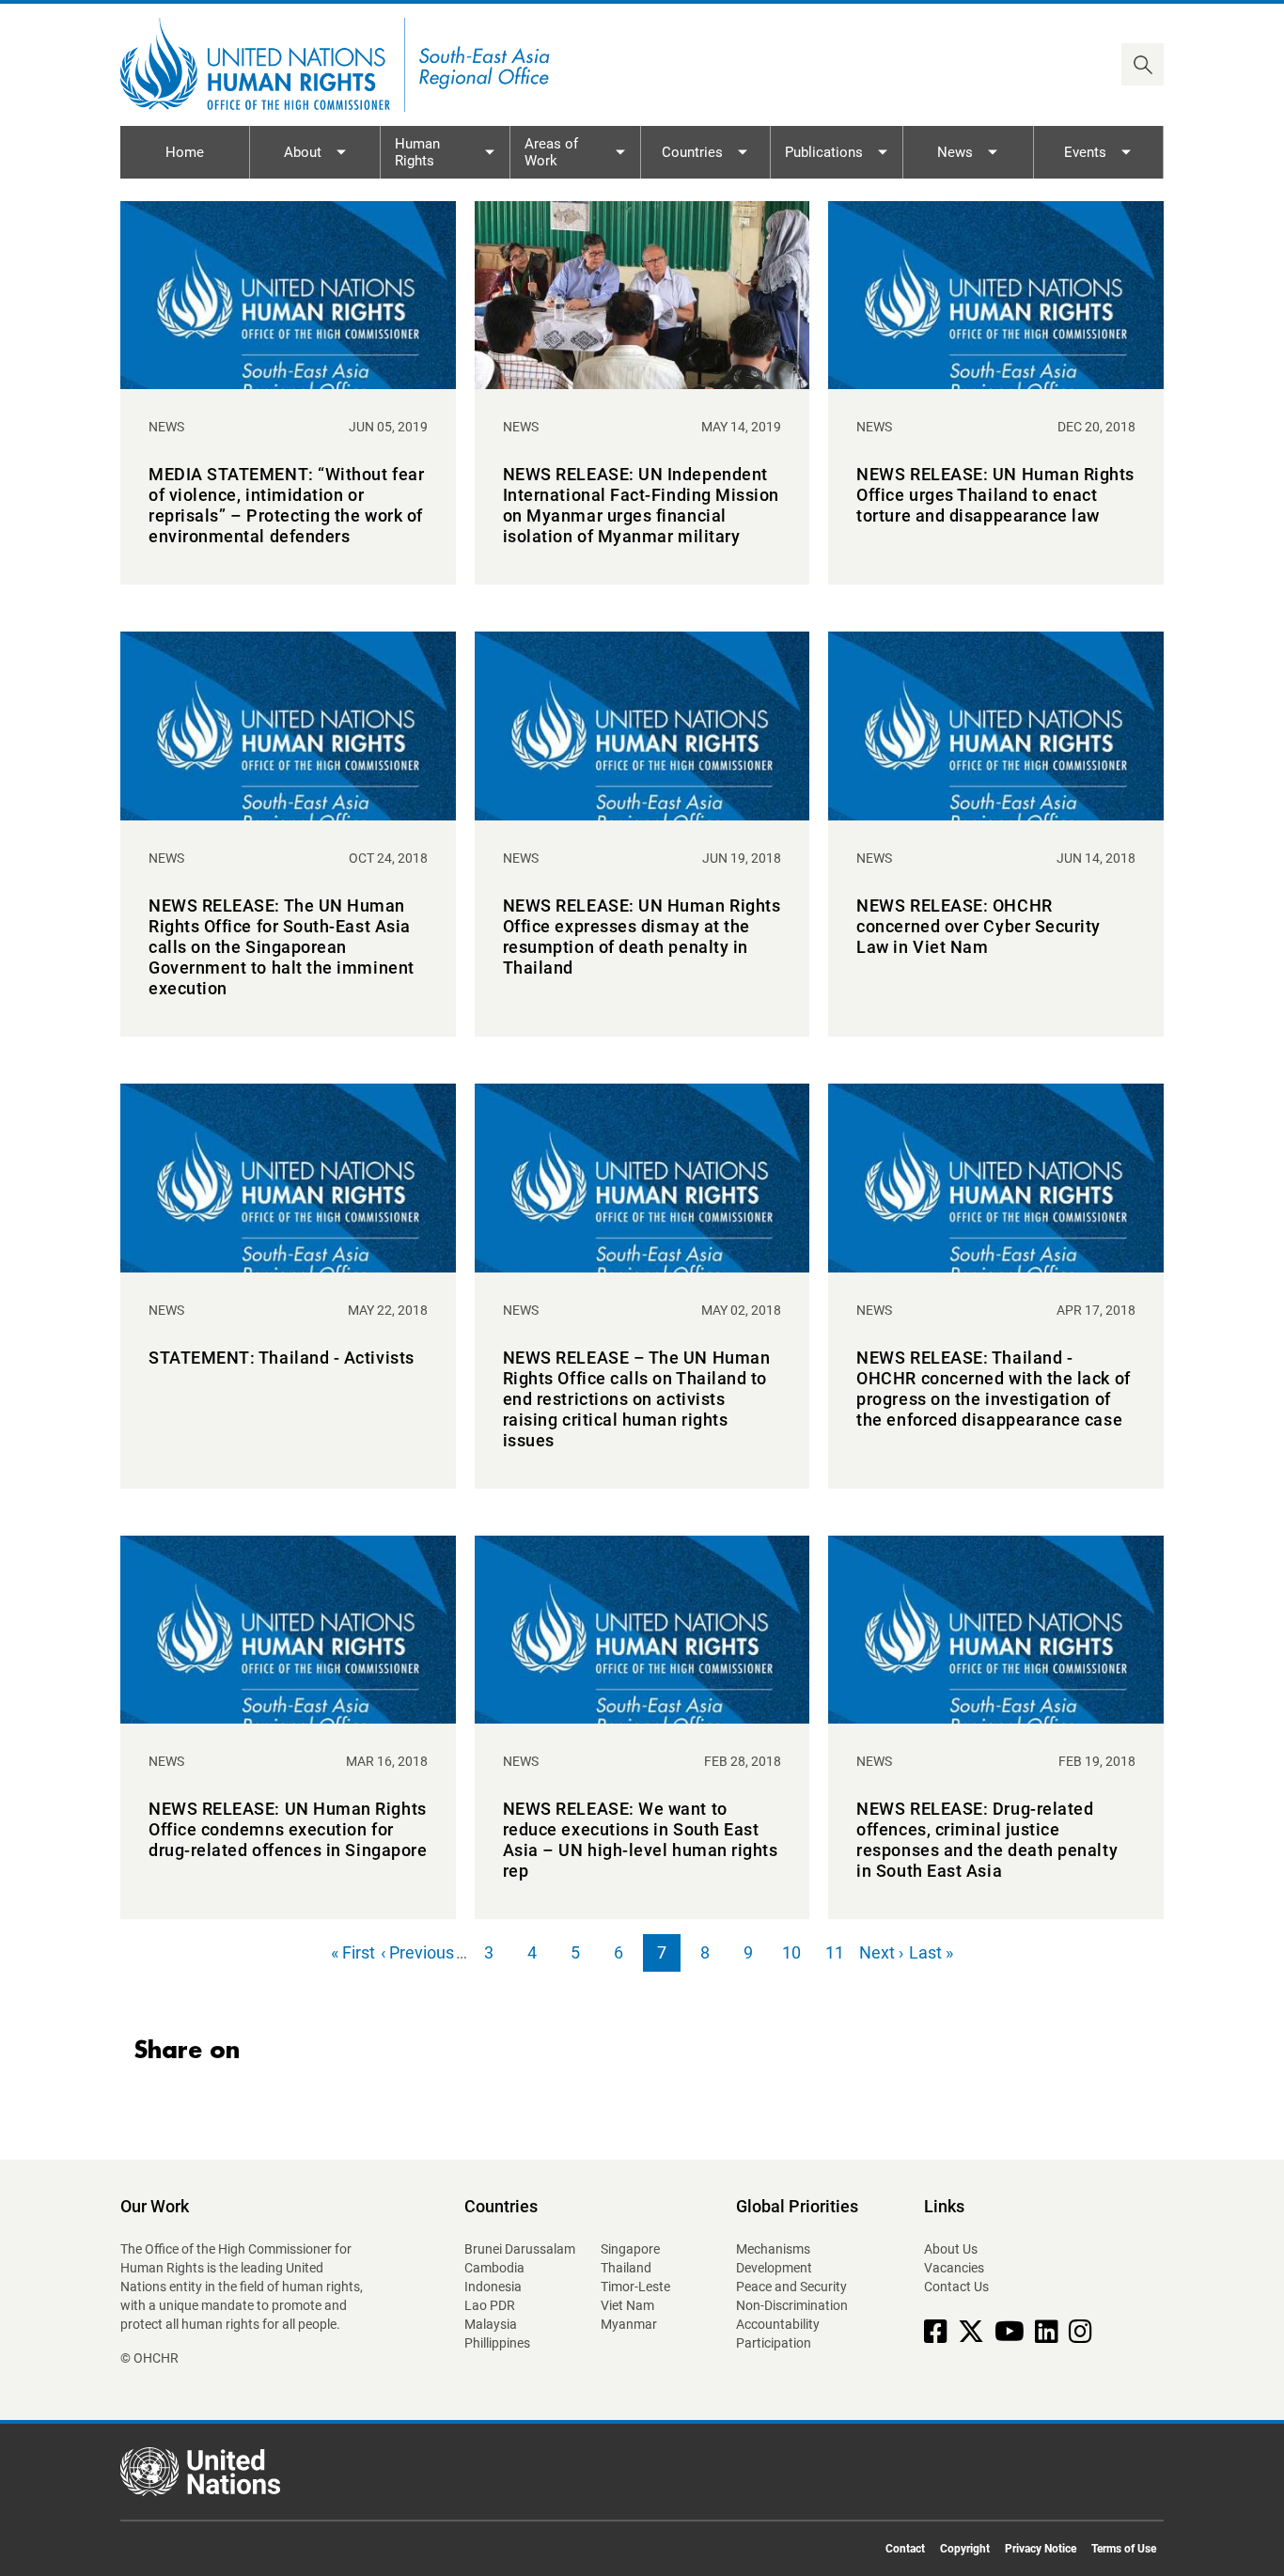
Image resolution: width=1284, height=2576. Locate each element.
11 (839, 1957)
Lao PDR (490, 2305)
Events (1085, 152)
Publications (824, 152)
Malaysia (491, 2324)
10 (796, 1957)
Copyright (965, 2549)
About (303, 152)
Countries (692, 152)
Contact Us (956, 2287)
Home (185, 152)
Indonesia (493, 2287)
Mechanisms (773, 2249)
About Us (951, 2249)
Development (774, 2268)
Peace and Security (791, 2287)
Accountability (778, 2324)
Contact (905, 2549)
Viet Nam (627, 2305)
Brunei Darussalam (520, 2249)
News (955, 152)
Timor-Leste (635, 2287)
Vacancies (954, 2268)
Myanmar (629, 2324)
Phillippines (497, 2343)
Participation (774, 2343)
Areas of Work (551, 152)
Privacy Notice (1041, 2549)
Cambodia (494, 2268)
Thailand (626, 2268)
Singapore (630, 2249)
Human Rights (417, 152)
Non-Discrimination (792, 2305)
